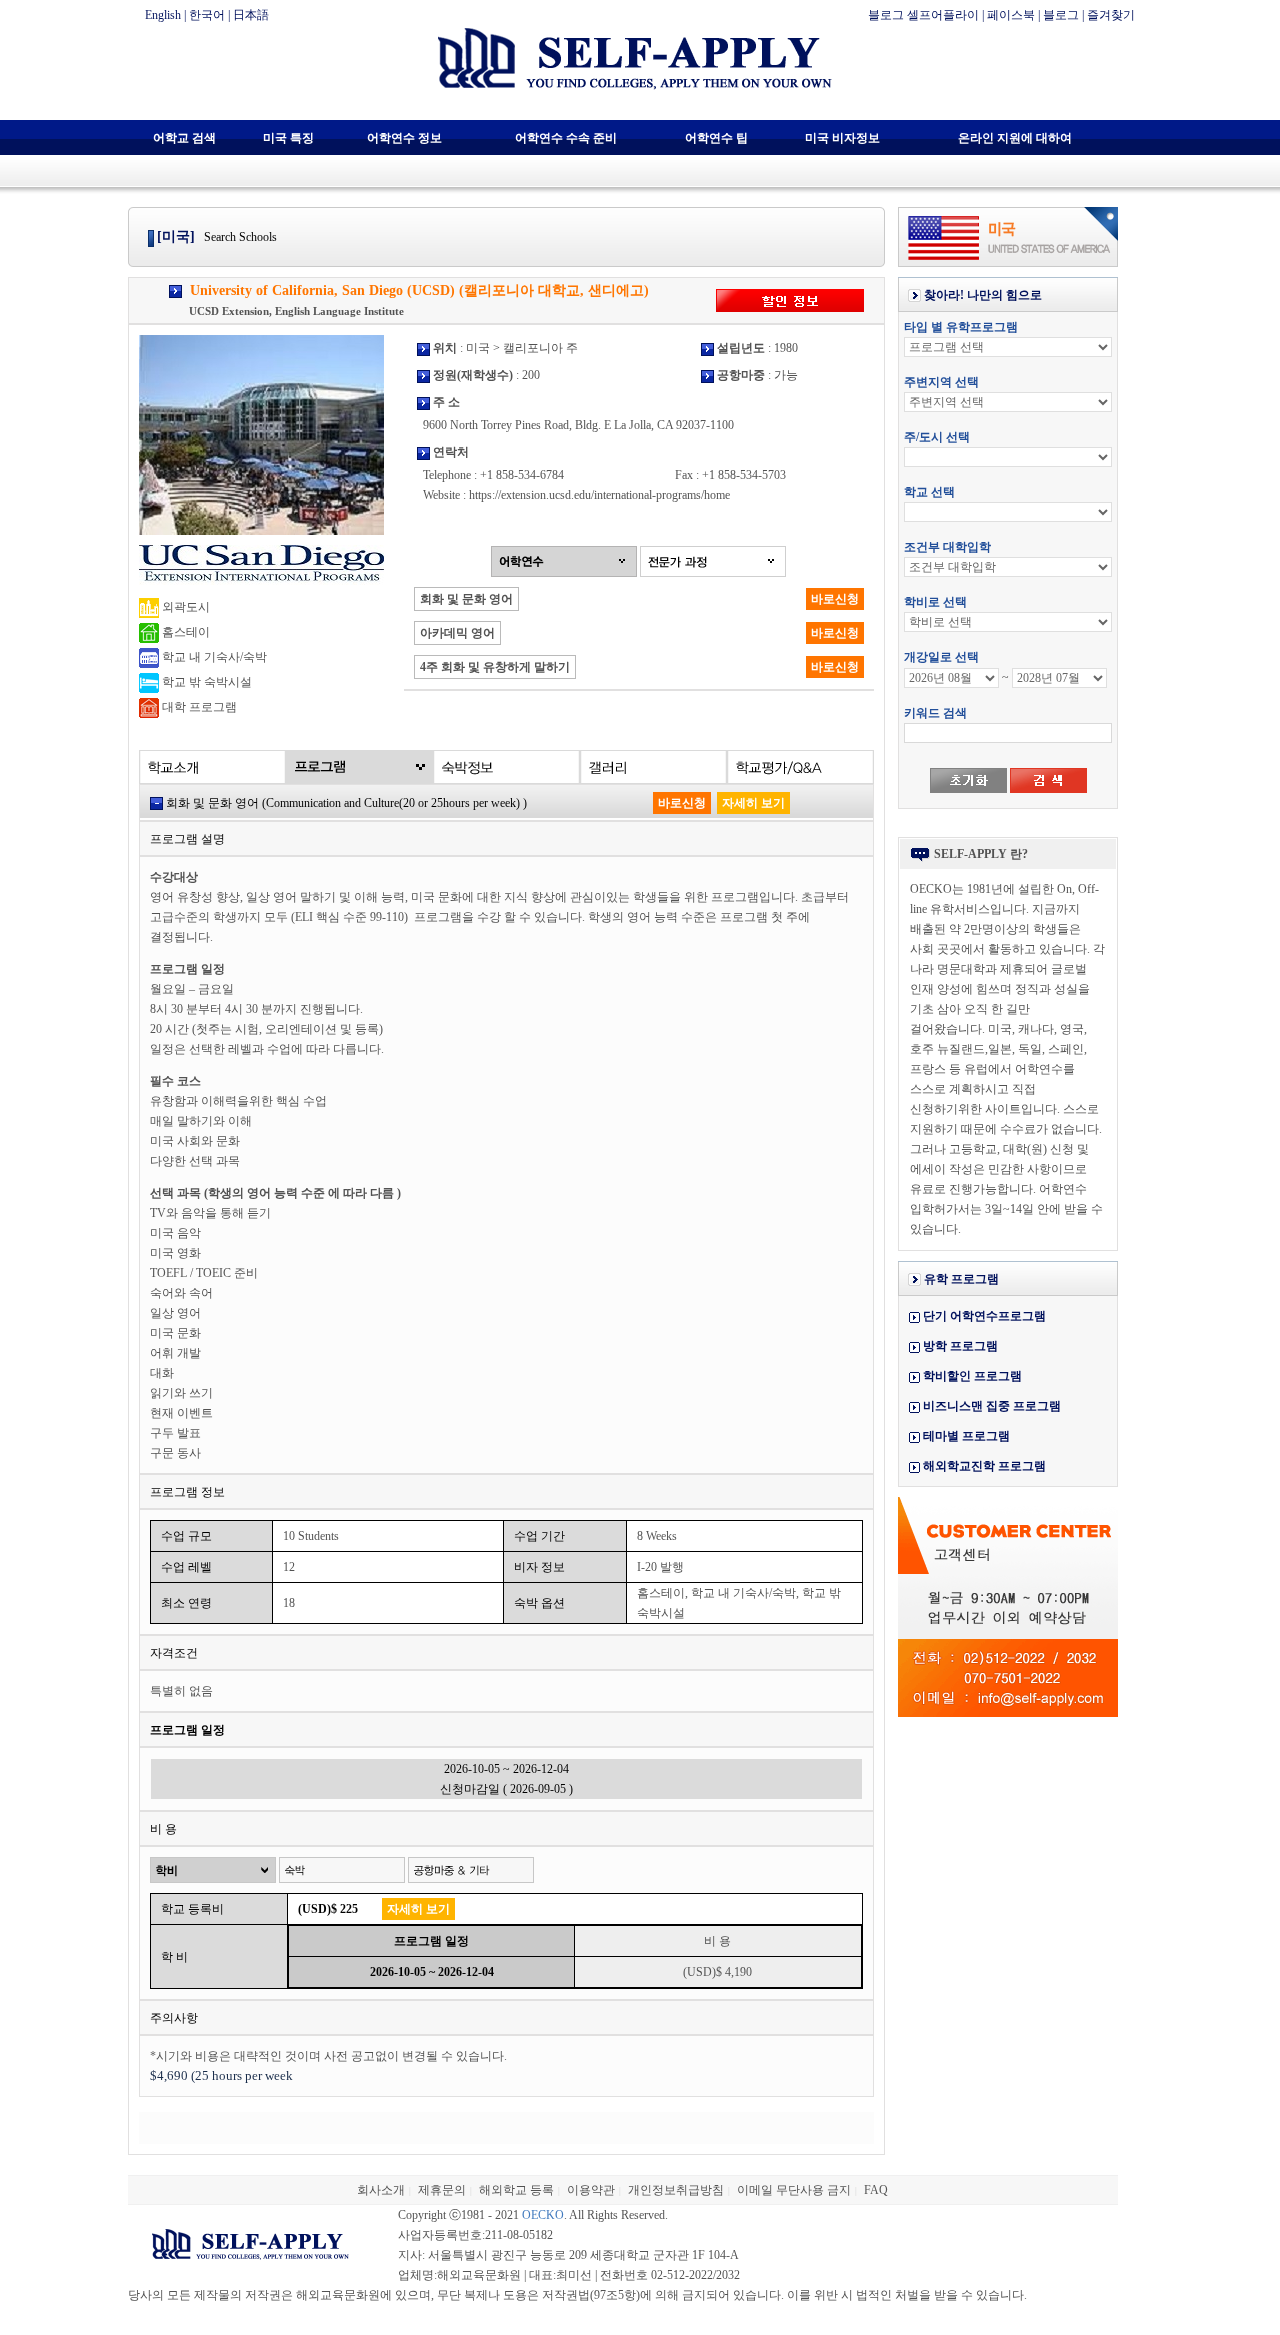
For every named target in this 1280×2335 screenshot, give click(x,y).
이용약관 (591, 2190)
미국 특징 (288, 138)
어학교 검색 (184, 138)
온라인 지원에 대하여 (1015, 138)
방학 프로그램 (960, 1346)
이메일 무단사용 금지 (794, 2190)
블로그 (1061, 15)
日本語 (251, 15)
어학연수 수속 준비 (566, 138)
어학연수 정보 (404, 138)
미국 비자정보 (842, 138)
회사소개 (381, 2190)
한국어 (207, 15)
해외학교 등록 (516, 2190)
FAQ (876, 2190)
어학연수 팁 (716, 138)
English (163, 15)
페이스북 (1011, 15)
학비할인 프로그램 (972, 1376)
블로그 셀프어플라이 (923, 15)
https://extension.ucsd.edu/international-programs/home (599, 495)
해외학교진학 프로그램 (984, 1466)
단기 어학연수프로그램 (984, 1316)
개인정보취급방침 (676, 2190)
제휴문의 (442, 2190)
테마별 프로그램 (966, 1436)
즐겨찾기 (1111, 15)
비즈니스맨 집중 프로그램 (992, 1406)
